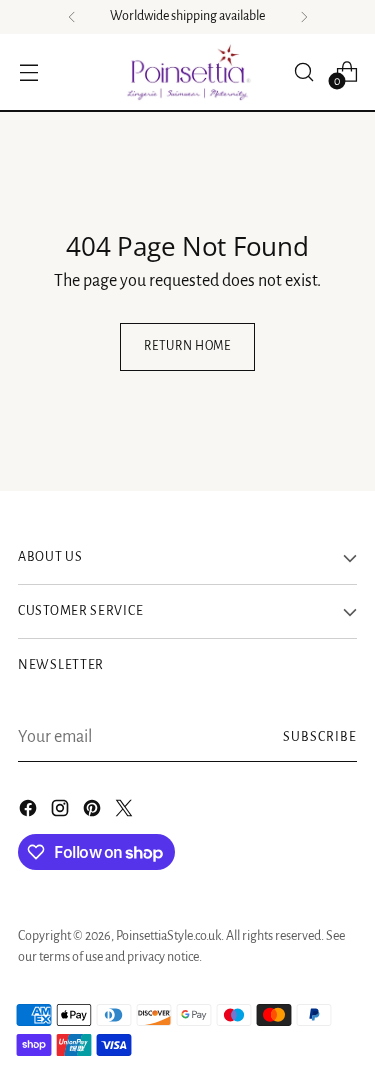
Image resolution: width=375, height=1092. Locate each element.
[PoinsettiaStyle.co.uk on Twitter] (126, 812)
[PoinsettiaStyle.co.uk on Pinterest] (94, 812)
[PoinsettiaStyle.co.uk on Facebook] (30, 812)
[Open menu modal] (28, 71)
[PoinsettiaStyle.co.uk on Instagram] (62, 812)
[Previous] (72, 17)
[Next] (304, 17)
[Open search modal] (303, 71)
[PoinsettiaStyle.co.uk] (188, 72)
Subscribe (320, 737)
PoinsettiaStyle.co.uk (168, 936)
